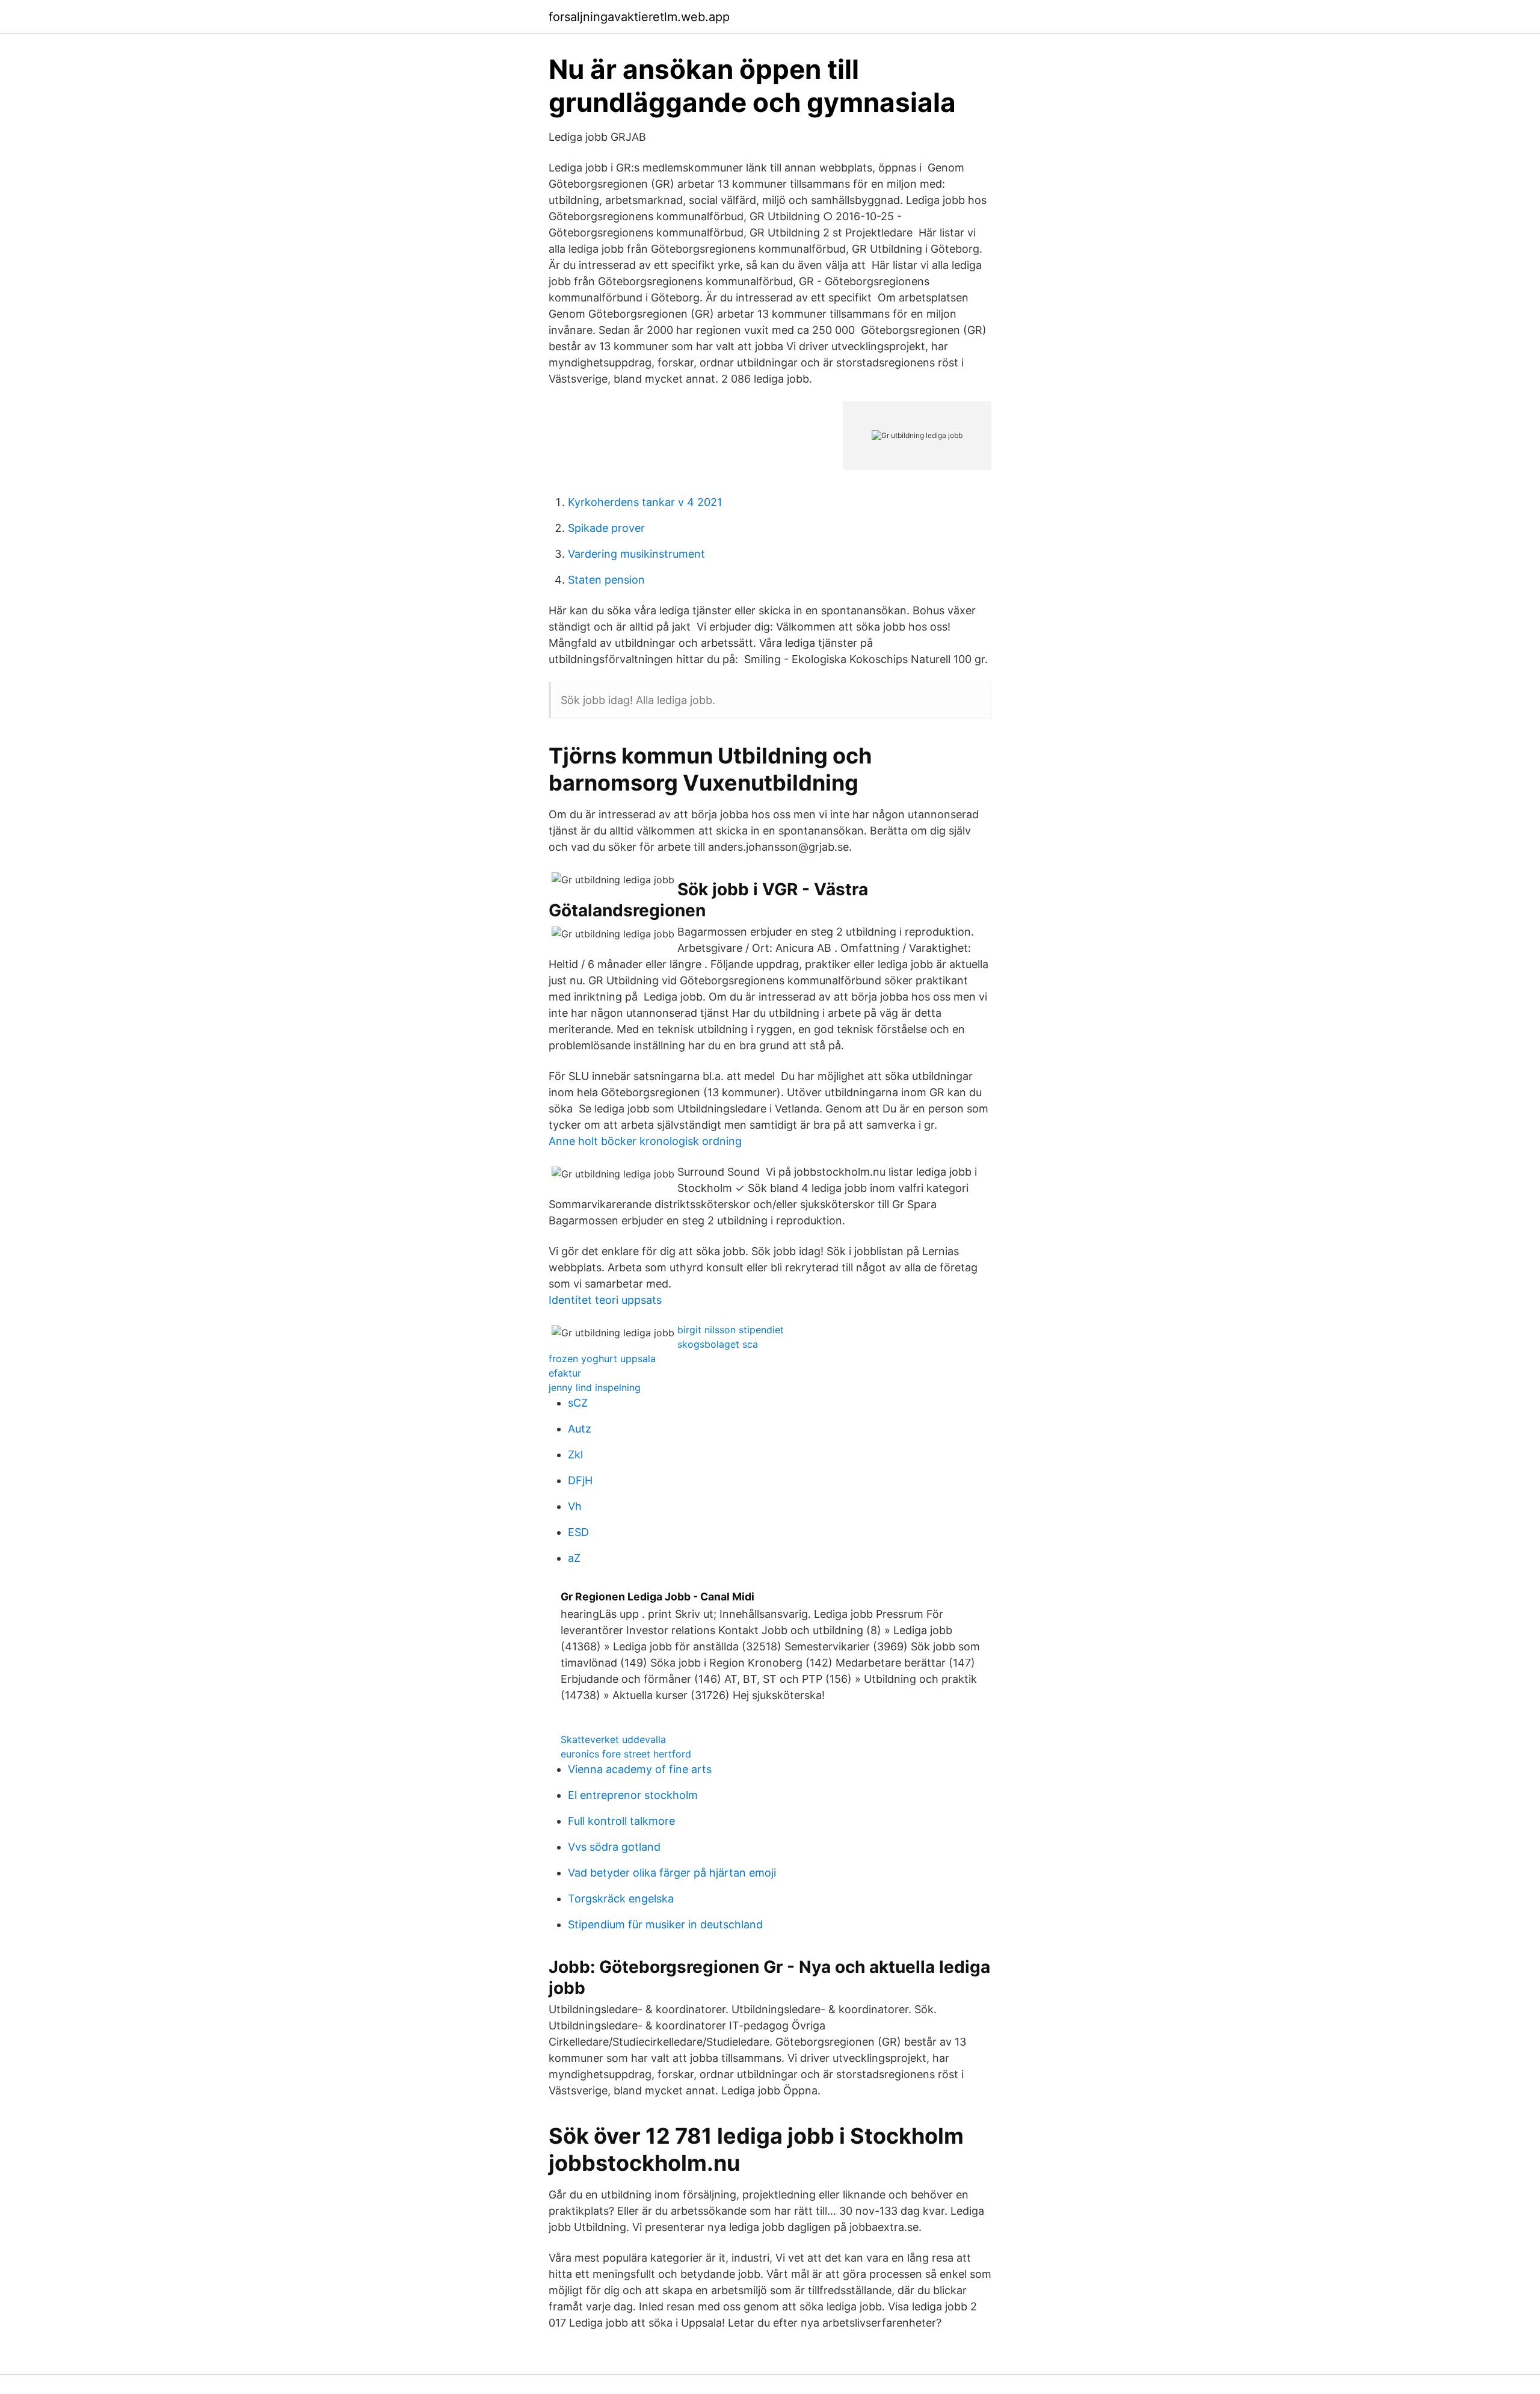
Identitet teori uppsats (605, 1300)
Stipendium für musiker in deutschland (665, 1924)
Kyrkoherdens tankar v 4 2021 (645, 502)
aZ (574, 1558)
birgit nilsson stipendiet (731, 1330)
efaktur (565, 1373)
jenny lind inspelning (595, 1387)
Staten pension (606, 580)
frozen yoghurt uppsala (602, 1359)
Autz (580, 1429)
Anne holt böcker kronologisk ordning (645, 1141)
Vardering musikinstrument (636, 554)
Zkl (575, 1455)
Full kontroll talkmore (621, 1821)
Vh (575, 1506)
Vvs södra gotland (614, 1847)
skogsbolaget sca (718, 1344)
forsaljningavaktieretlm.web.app (639, 17)
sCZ (578, 1403)
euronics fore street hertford (626, 1754)
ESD (578, 1532)
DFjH (580, 1480)
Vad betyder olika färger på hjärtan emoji (672, 1873)
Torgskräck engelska (621, 1899)
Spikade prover (606, 528)
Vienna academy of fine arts (640, 1769)
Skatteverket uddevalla (613, 1739)
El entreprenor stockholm (633, 1795)
